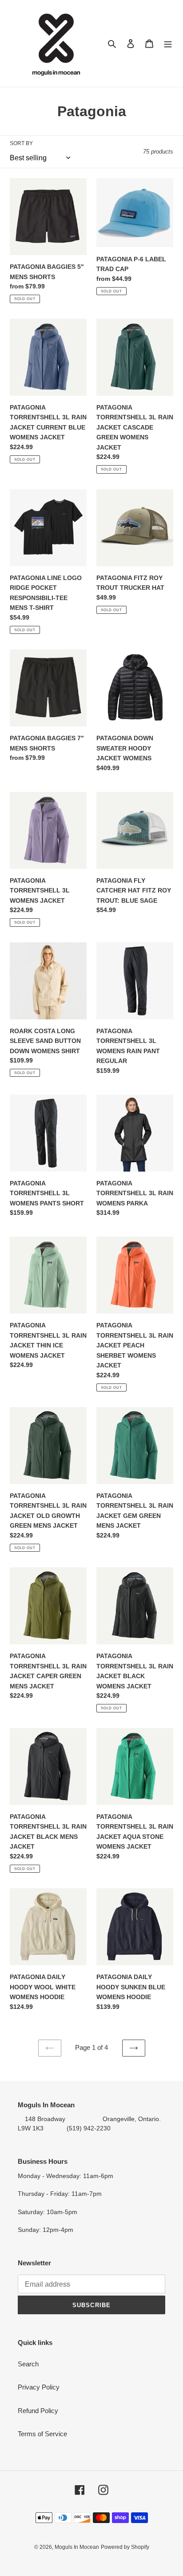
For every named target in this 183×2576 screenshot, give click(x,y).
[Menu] (168, 43)
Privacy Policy (39, 2387)
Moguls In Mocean (77, 2547)
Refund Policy (38, 2411)
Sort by (21, 143)
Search (28, 2364)
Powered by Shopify (125, 2547)
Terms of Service (42, 2434)
